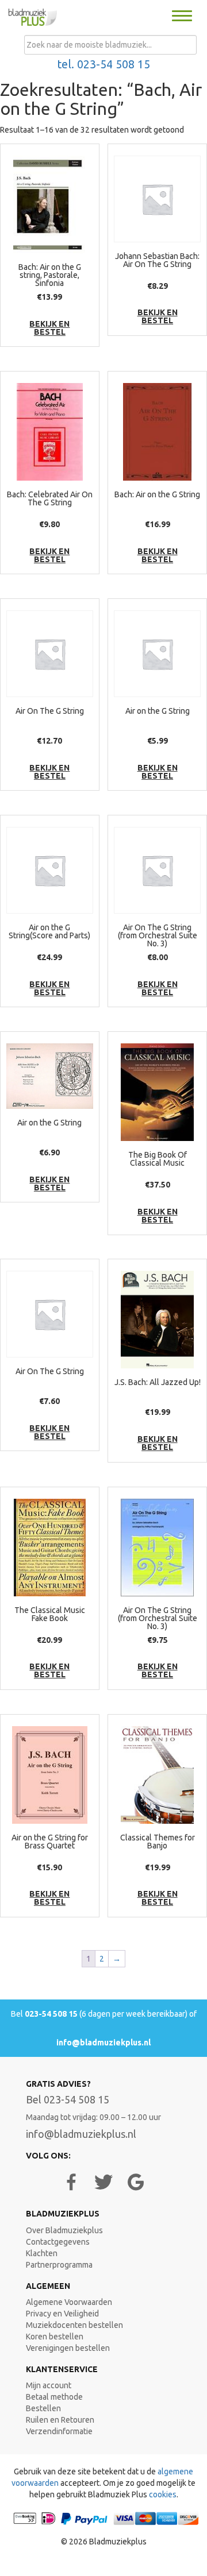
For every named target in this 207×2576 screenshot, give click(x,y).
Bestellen (43, 2408)
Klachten (42, 2253)
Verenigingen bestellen (68, 2348)
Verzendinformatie (59, 2431)
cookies (163, 2494)
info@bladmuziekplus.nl (103, 2043)
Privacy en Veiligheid (62, 2314)
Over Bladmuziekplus (64, 2230)
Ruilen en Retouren (60, 2420)
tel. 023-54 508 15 (104, 64)
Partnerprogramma (59, 2265)
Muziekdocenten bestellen (74, 2325)
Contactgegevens (58, 2242)
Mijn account (49, 2385)
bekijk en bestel (49, 328)
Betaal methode (54, 2397)
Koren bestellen (55, 2337)
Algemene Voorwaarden (69, 2302)
